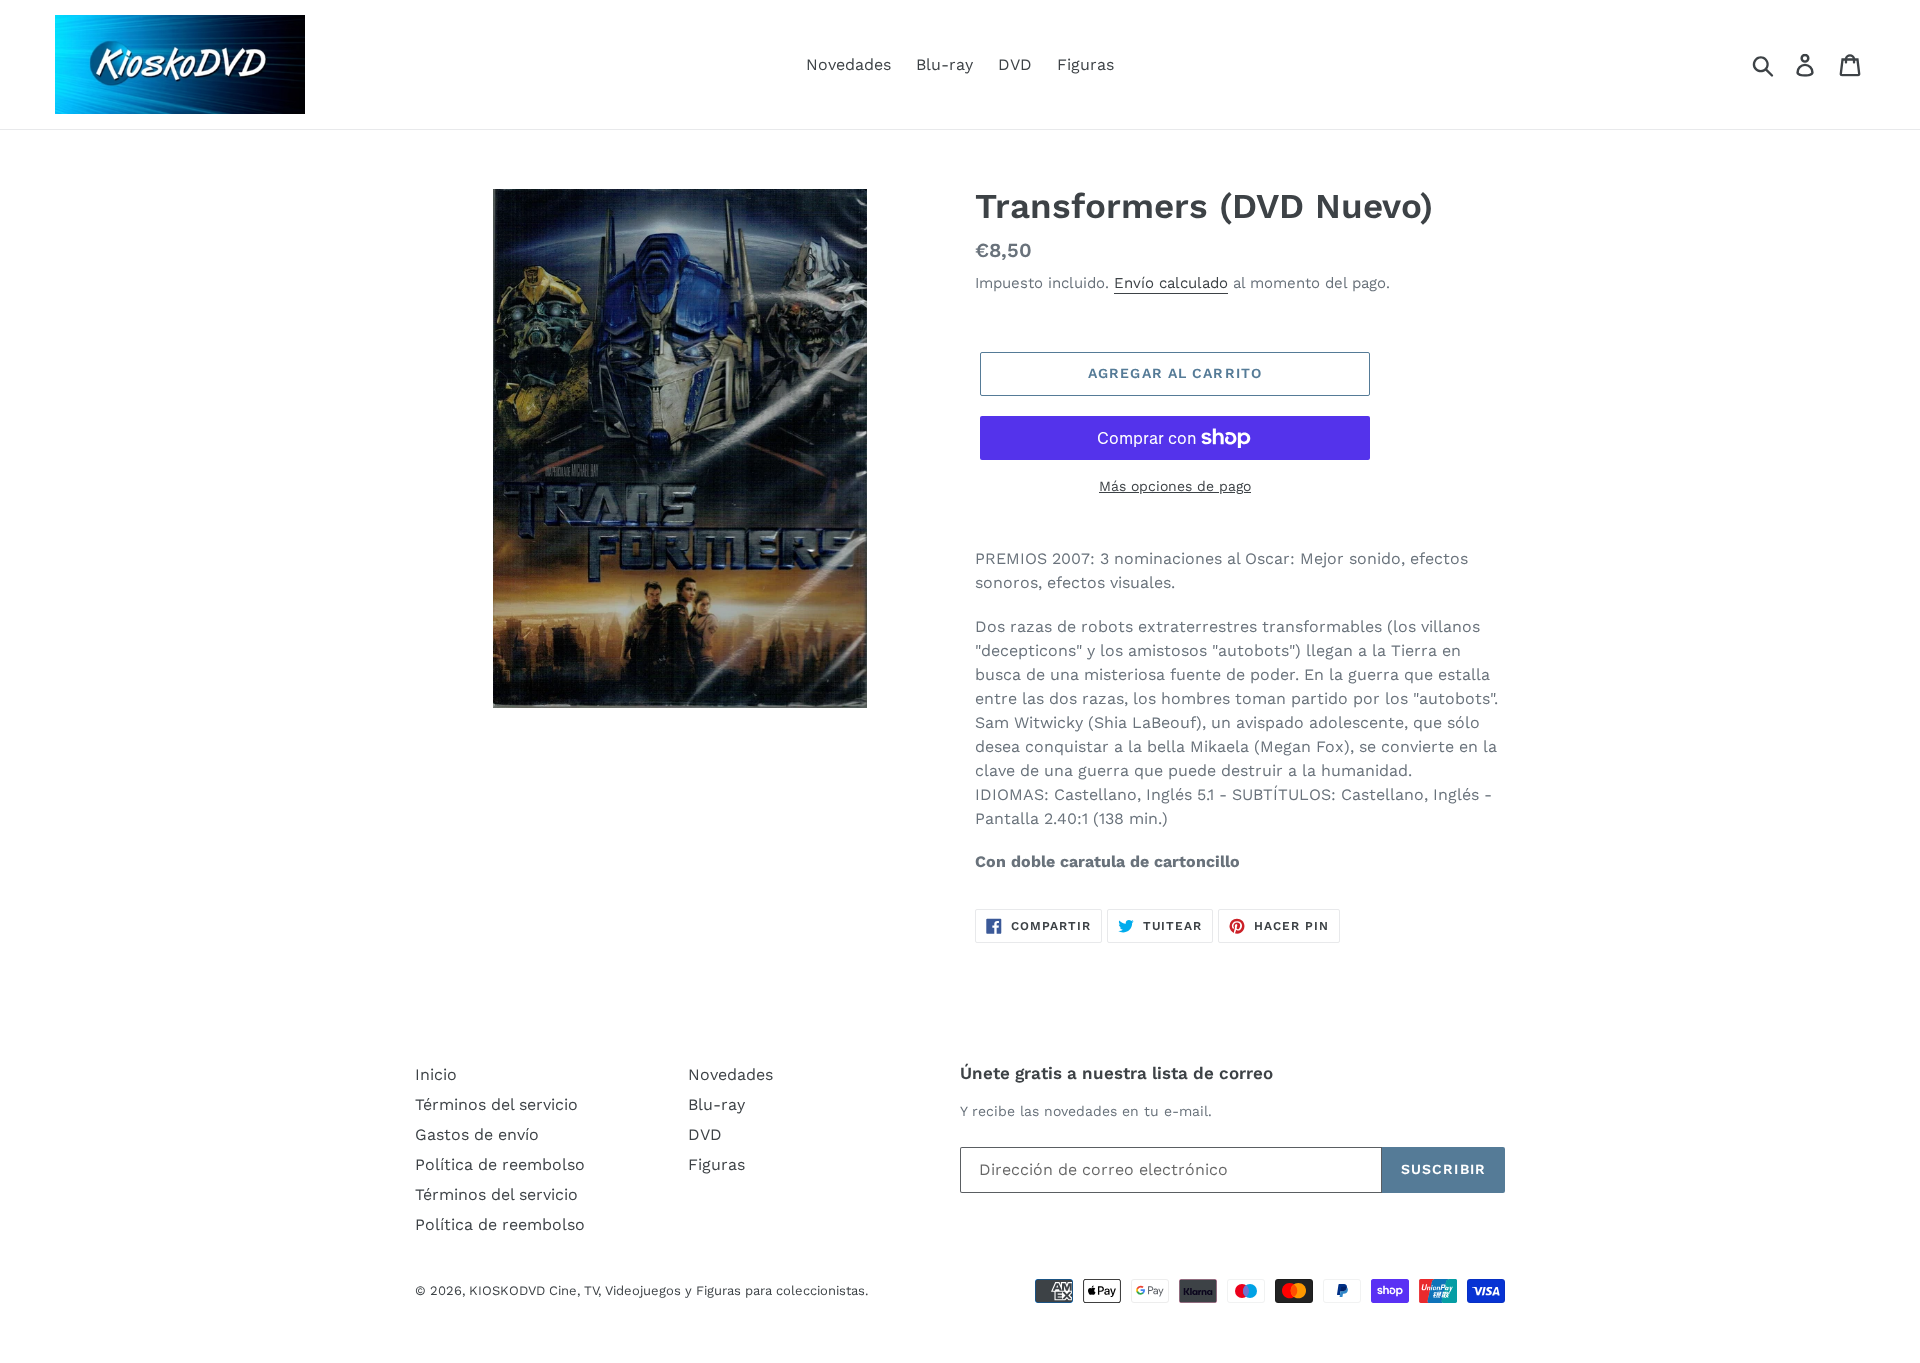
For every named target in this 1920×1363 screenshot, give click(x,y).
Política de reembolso (500, 1164)
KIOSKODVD (507, 1290)
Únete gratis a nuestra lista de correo (1116, 1073)
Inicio (436, 1074)
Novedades (848, 64)
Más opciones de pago (1175, 486)
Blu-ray (944, 64)
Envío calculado (1171, 283)
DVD (1015, 64)
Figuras (1085, 64)
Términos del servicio (496, 1104)
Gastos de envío (477, 1134)
